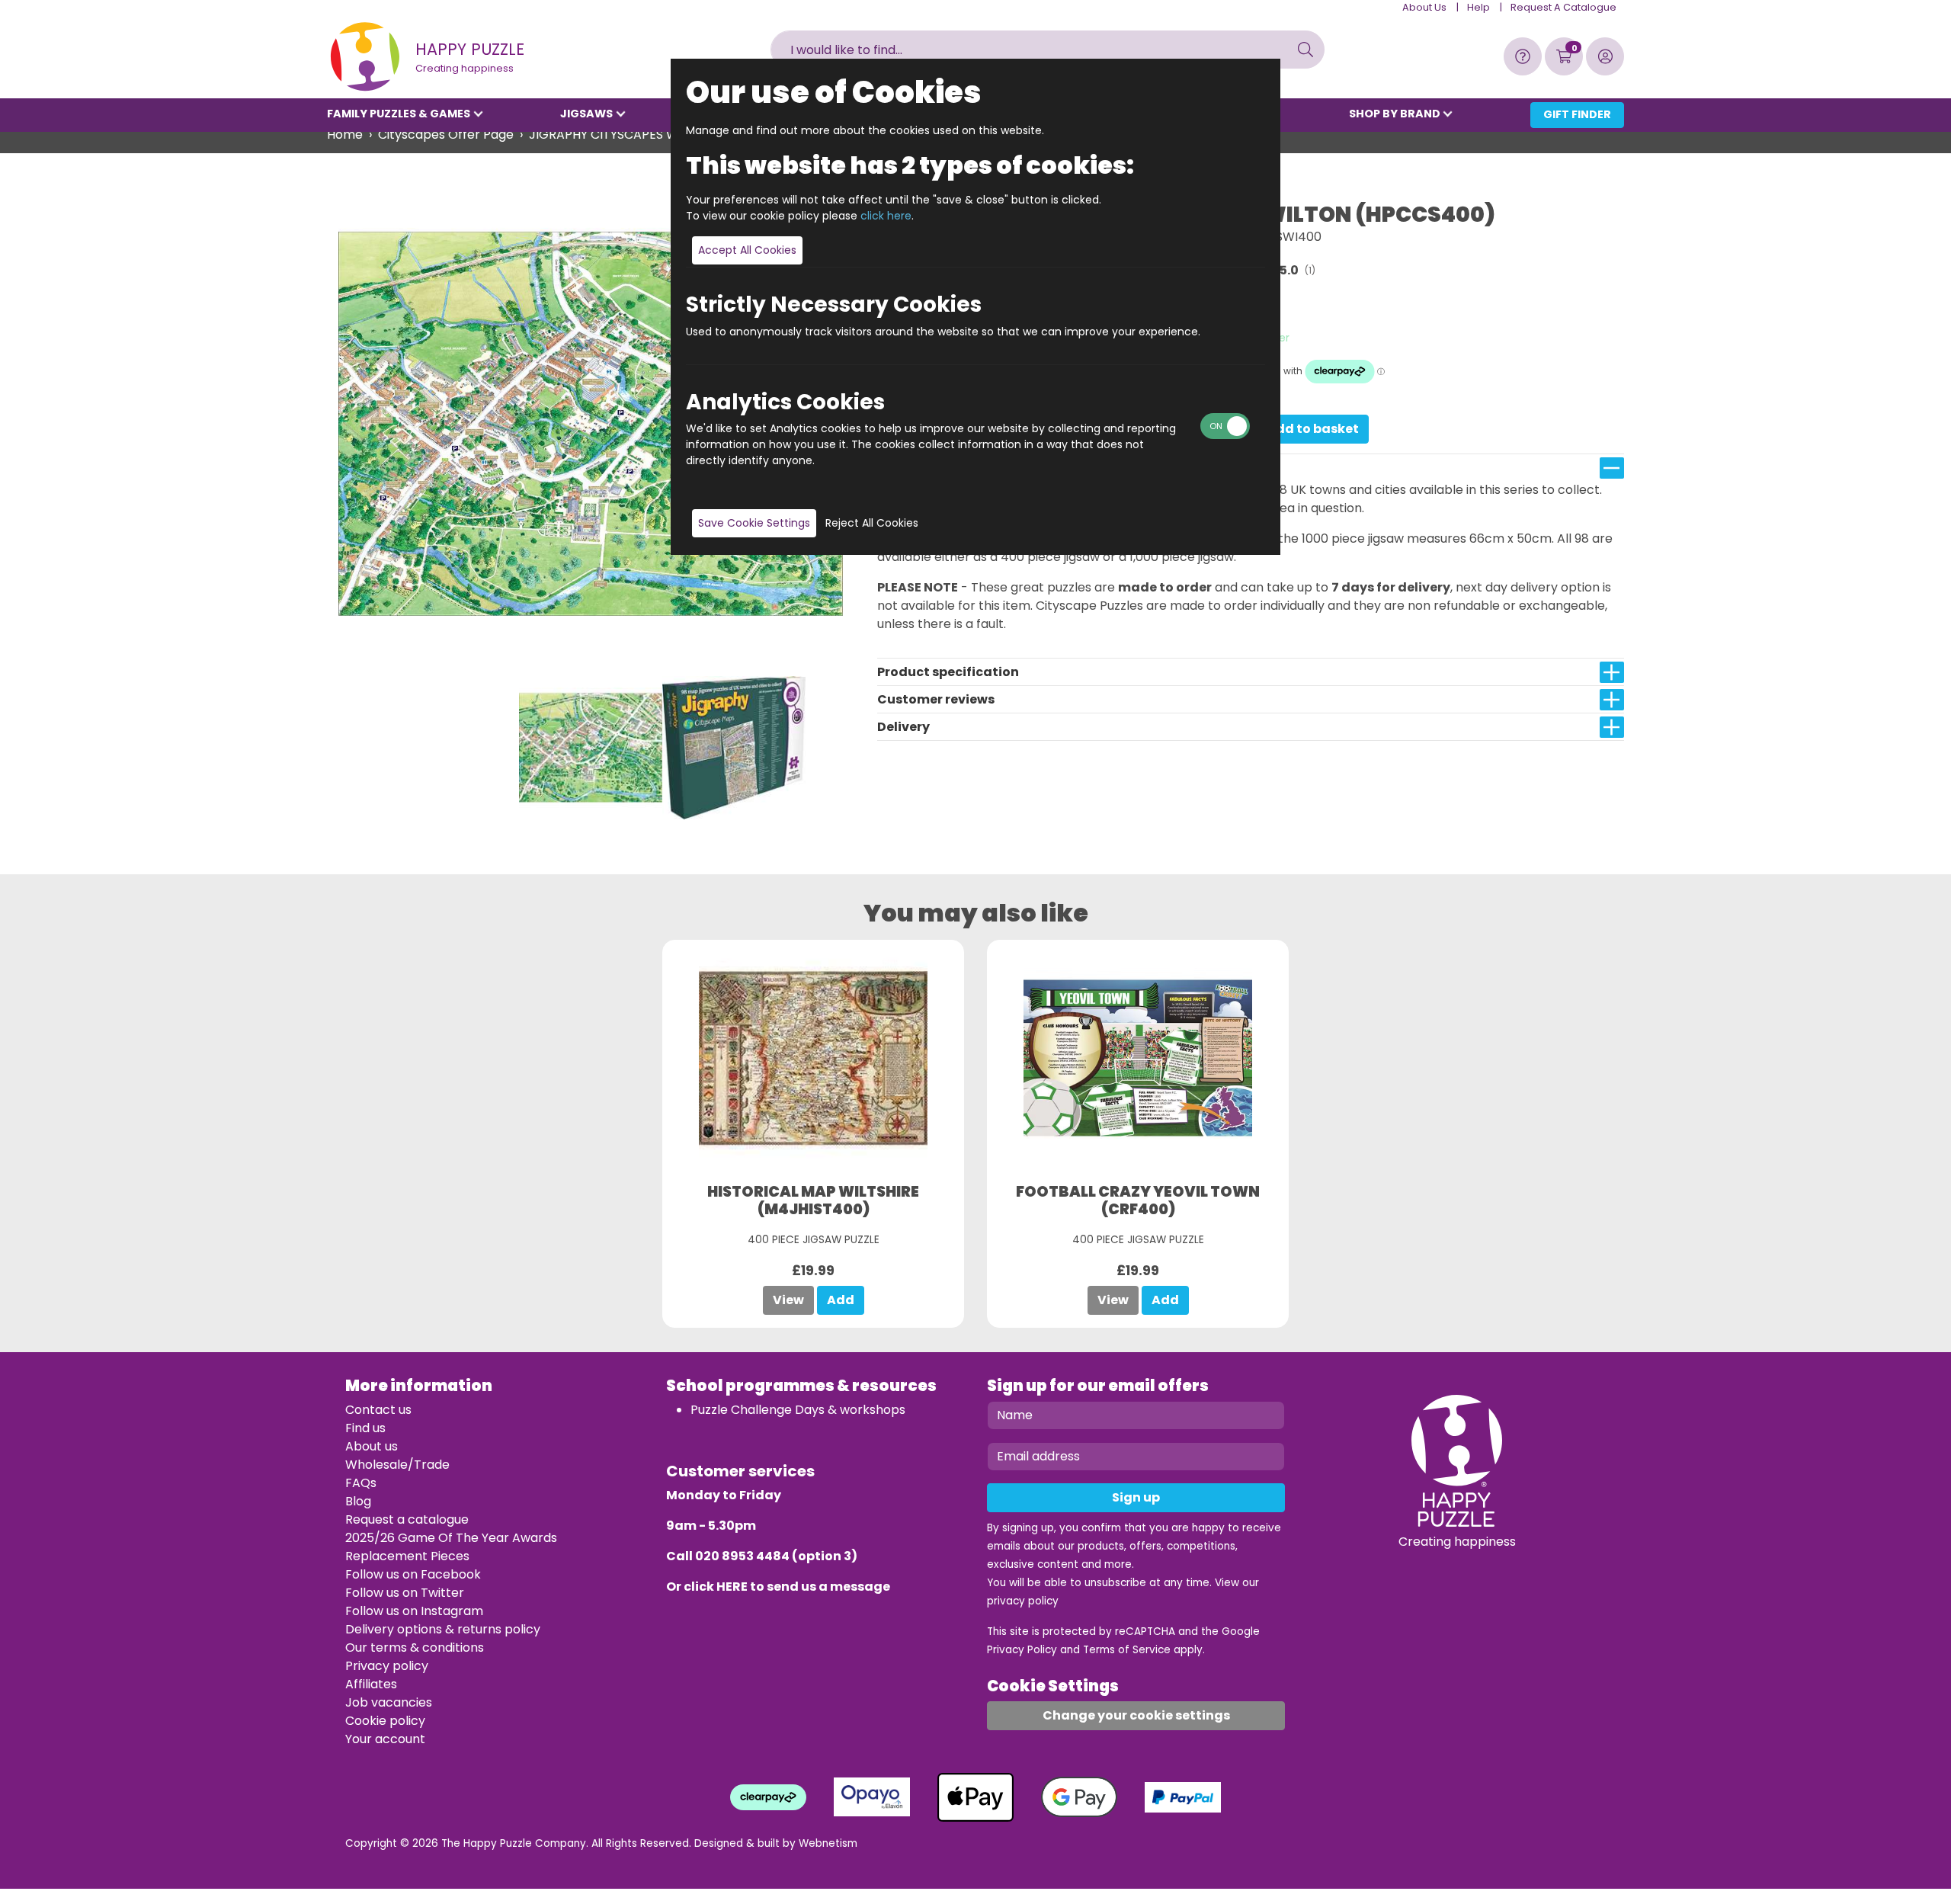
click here (886, 216)
